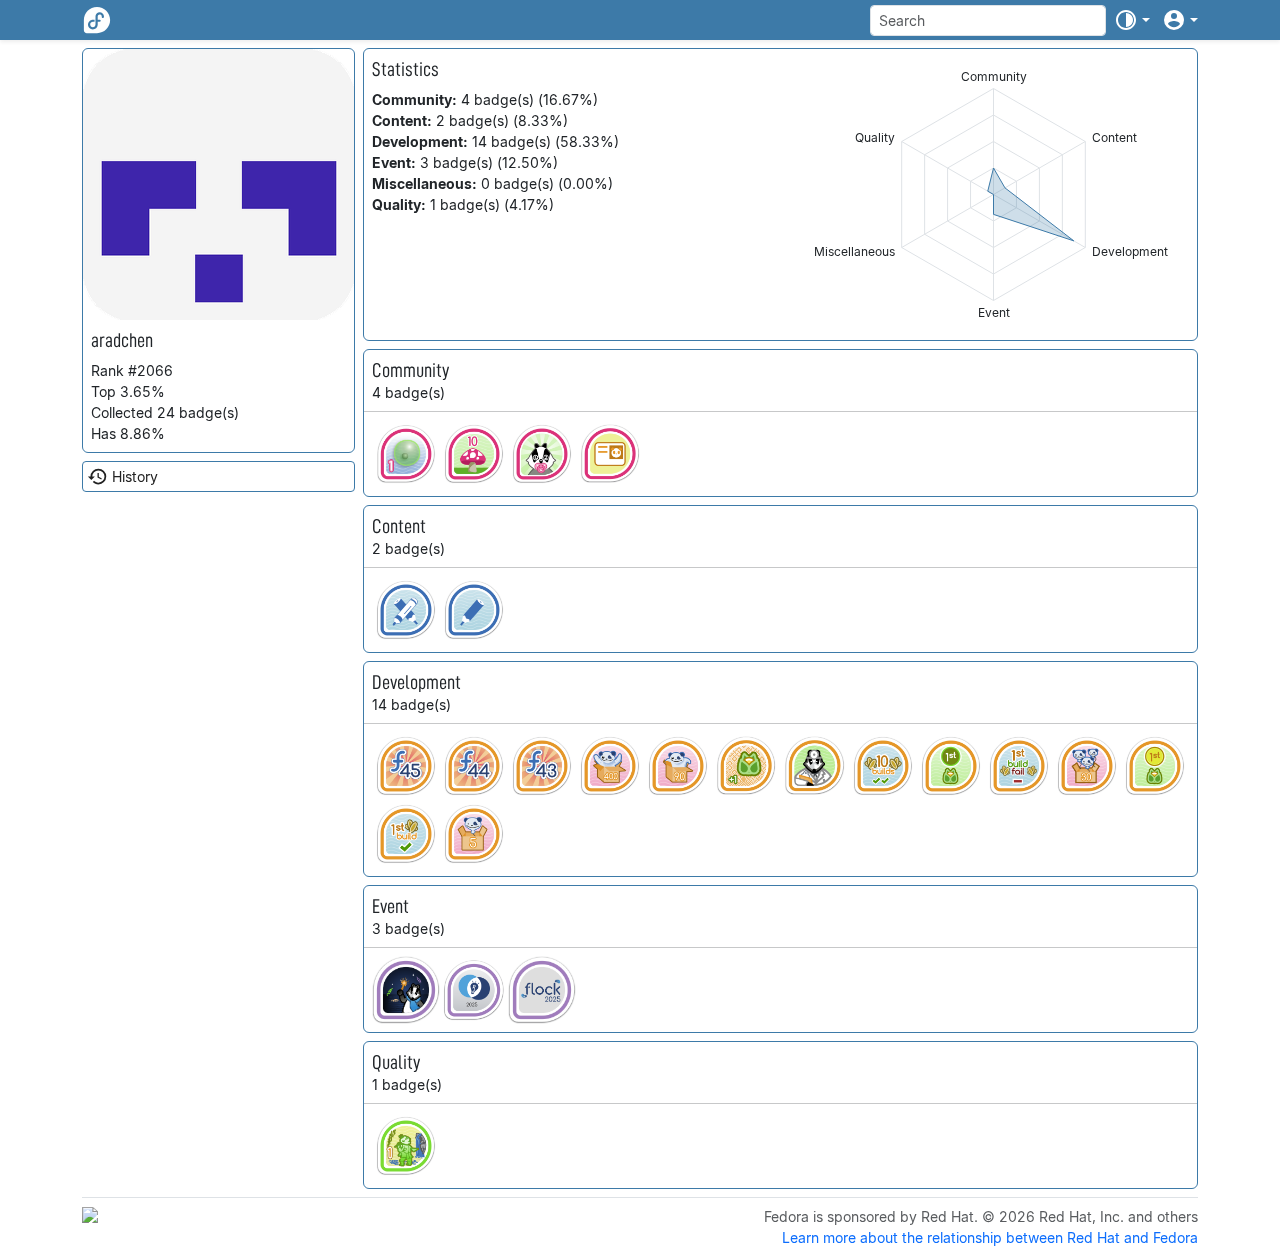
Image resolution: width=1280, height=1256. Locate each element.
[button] (1132, 20)
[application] (993, 194)
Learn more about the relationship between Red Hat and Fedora (990, 1237)
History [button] (135, 476)
